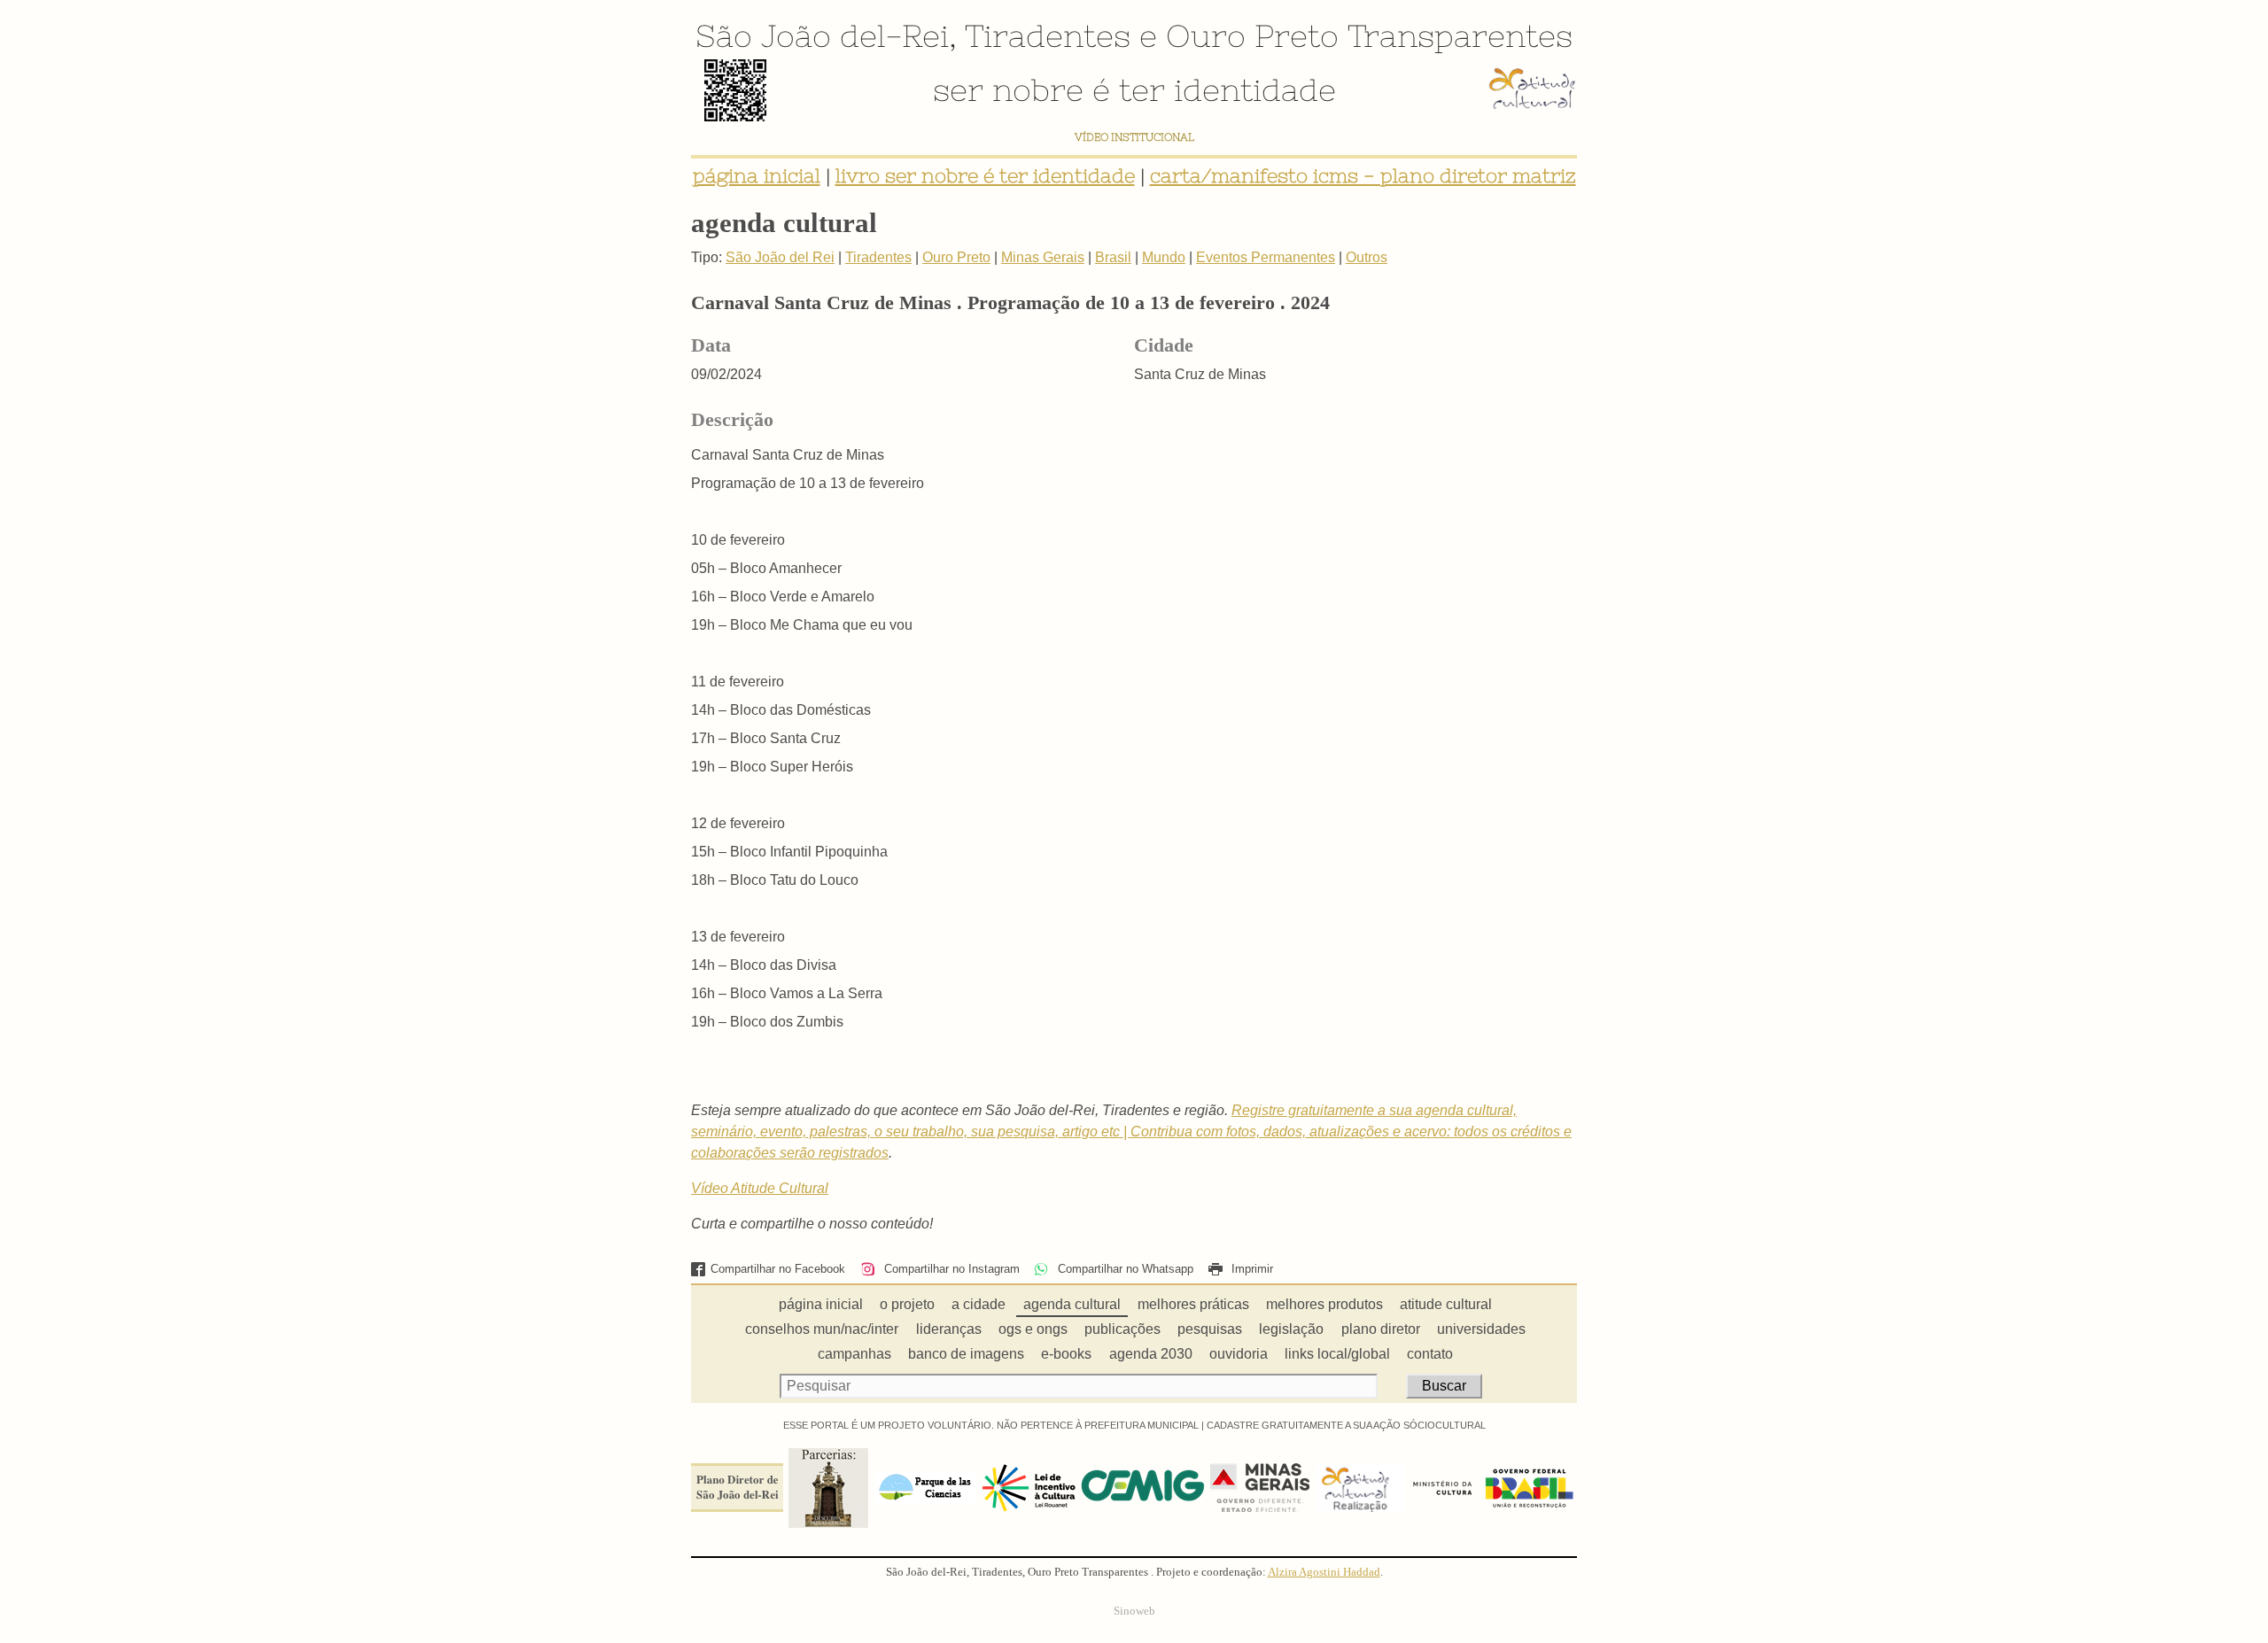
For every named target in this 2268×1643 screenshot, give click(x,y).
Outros (1367, 257)
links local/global (1337, 1354)
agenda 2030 (1151, 1354)
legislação (1291, 1329)
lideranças (949, 1329)
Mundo (1164, 257)
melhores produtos (1324, 1304)
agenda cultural (1072, 1304)
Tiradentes (1048, 35)
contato (1430, 1354)
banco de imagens (966, 1354)
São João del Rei (780, 257)
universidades (1481, 1329)
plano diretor (1381, 1329)
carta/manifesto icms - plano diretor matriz (1363, 176)
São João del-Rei (822, 35)
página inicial (757, 176)
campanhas (854, 1354)
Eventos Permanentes (1266, 257)
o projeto (907, 1304)
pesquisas (1210, 1329)
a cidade (979, 1304)
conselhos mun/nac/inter (822, 1329)
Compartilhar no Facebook (778, 1269)
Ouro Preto (1252, 35)
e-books (1066, 1354)
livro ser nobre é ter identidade (985, 176)
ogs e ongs (1033, 1329)
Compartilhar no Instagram (950, 1269)
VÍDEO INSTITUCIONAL (1134, 137)
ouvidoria (1239, 1354)
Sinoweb (1134, 1611)
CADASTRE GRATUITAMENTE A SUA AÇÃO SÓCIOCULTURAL (1346, 1425)
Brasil (1113, 257)
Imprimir (1251, 1269)
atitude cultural (1446, 1304)
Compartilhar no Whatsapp (1123, 1269)
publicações (1122, 1329)
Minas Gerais (1043, 257)
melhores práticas (1193, 1304)
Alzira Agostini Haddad (1324, 1572)
